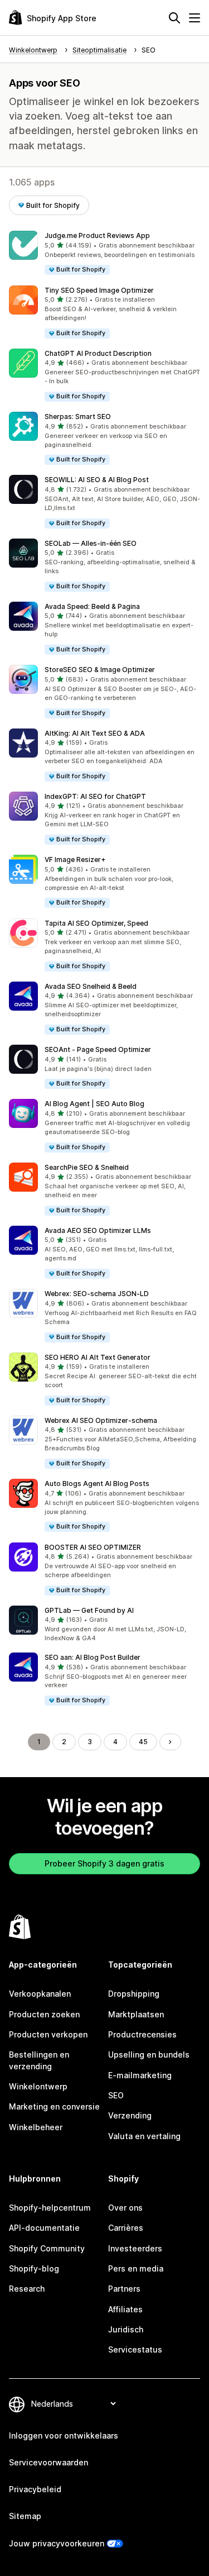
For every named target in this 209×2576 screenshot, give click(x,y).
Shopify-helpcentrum (50, 2208)
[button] (104, 253)
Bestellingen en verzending (39, 2060)
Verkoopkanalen (40, 1994)
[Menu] (195, 18)
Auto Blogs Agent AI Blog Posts (97, 1484)
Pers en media (136, 2268)
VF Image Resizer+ (75, 860)
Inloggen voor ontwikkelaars (64, 2435)
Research (27, 2289)
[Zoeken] (174, 18)
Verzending (130, 2115)
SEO (116, 2095)
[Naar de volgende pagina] (170, 1742)
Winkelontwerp (38, 2086)
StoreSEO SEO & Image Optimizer (100, 670)
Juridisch (126, 2329)
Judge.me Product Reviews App (97, 235)
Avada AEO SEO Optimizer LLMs (98, 1230)
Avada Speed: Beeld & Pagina (92, 606)
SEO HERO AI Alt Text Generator (98, 1357)
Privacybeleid (35, 2489)
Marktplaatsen (136, 2014)
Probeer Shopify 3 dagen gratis (104, 1863)
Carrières (126, 2228)
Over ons (125, 2208)
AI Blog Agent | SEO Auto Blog (94, 1104)
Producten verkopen (48, 2034)
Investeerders (135, 2248)
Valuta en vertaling (144, 2136)
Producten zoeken (44, 2014)
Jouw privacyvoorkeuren (57, 2543)
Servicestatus (135, 2349)
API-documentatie (44, 2228)
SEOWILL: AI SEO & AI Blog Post (97, 480)
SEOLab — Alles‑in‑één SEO (91, 543)
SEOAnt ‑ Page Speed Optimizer (98, 1049)
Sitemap (25, 2516)
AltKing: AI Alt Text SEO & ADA (95, 733)
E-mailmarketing (140, 2075)
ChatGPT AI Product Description (98, 353)
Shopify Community (47, 2248)
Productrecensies (142, 2034)
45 (143, 1742)
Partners (124, 2289)
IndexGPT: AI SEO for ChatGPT (95, 796)
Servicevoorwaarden (48, 2462)
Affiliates (125, 2309)
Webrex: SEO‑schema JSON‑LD (97, 1294)
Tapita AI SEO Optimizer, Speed (96, 923)
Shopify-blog (34, 2268)
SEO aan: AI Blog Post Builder (93, 1657)
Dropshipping (134, 1994)
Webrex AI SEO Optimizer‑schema (101, 1420)
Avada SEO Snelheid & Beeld (91, 986)
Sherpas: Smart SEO (78, 416)
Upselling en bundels (149, 2054)
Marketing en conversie (54, 2106)
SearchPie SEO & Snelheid (87, 1167)
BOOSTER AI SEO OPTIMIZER (93, 1547)
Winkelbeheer (36, 2127)
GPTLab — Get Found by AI (89, 1610)
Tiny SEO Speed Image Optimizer (99, 290)
